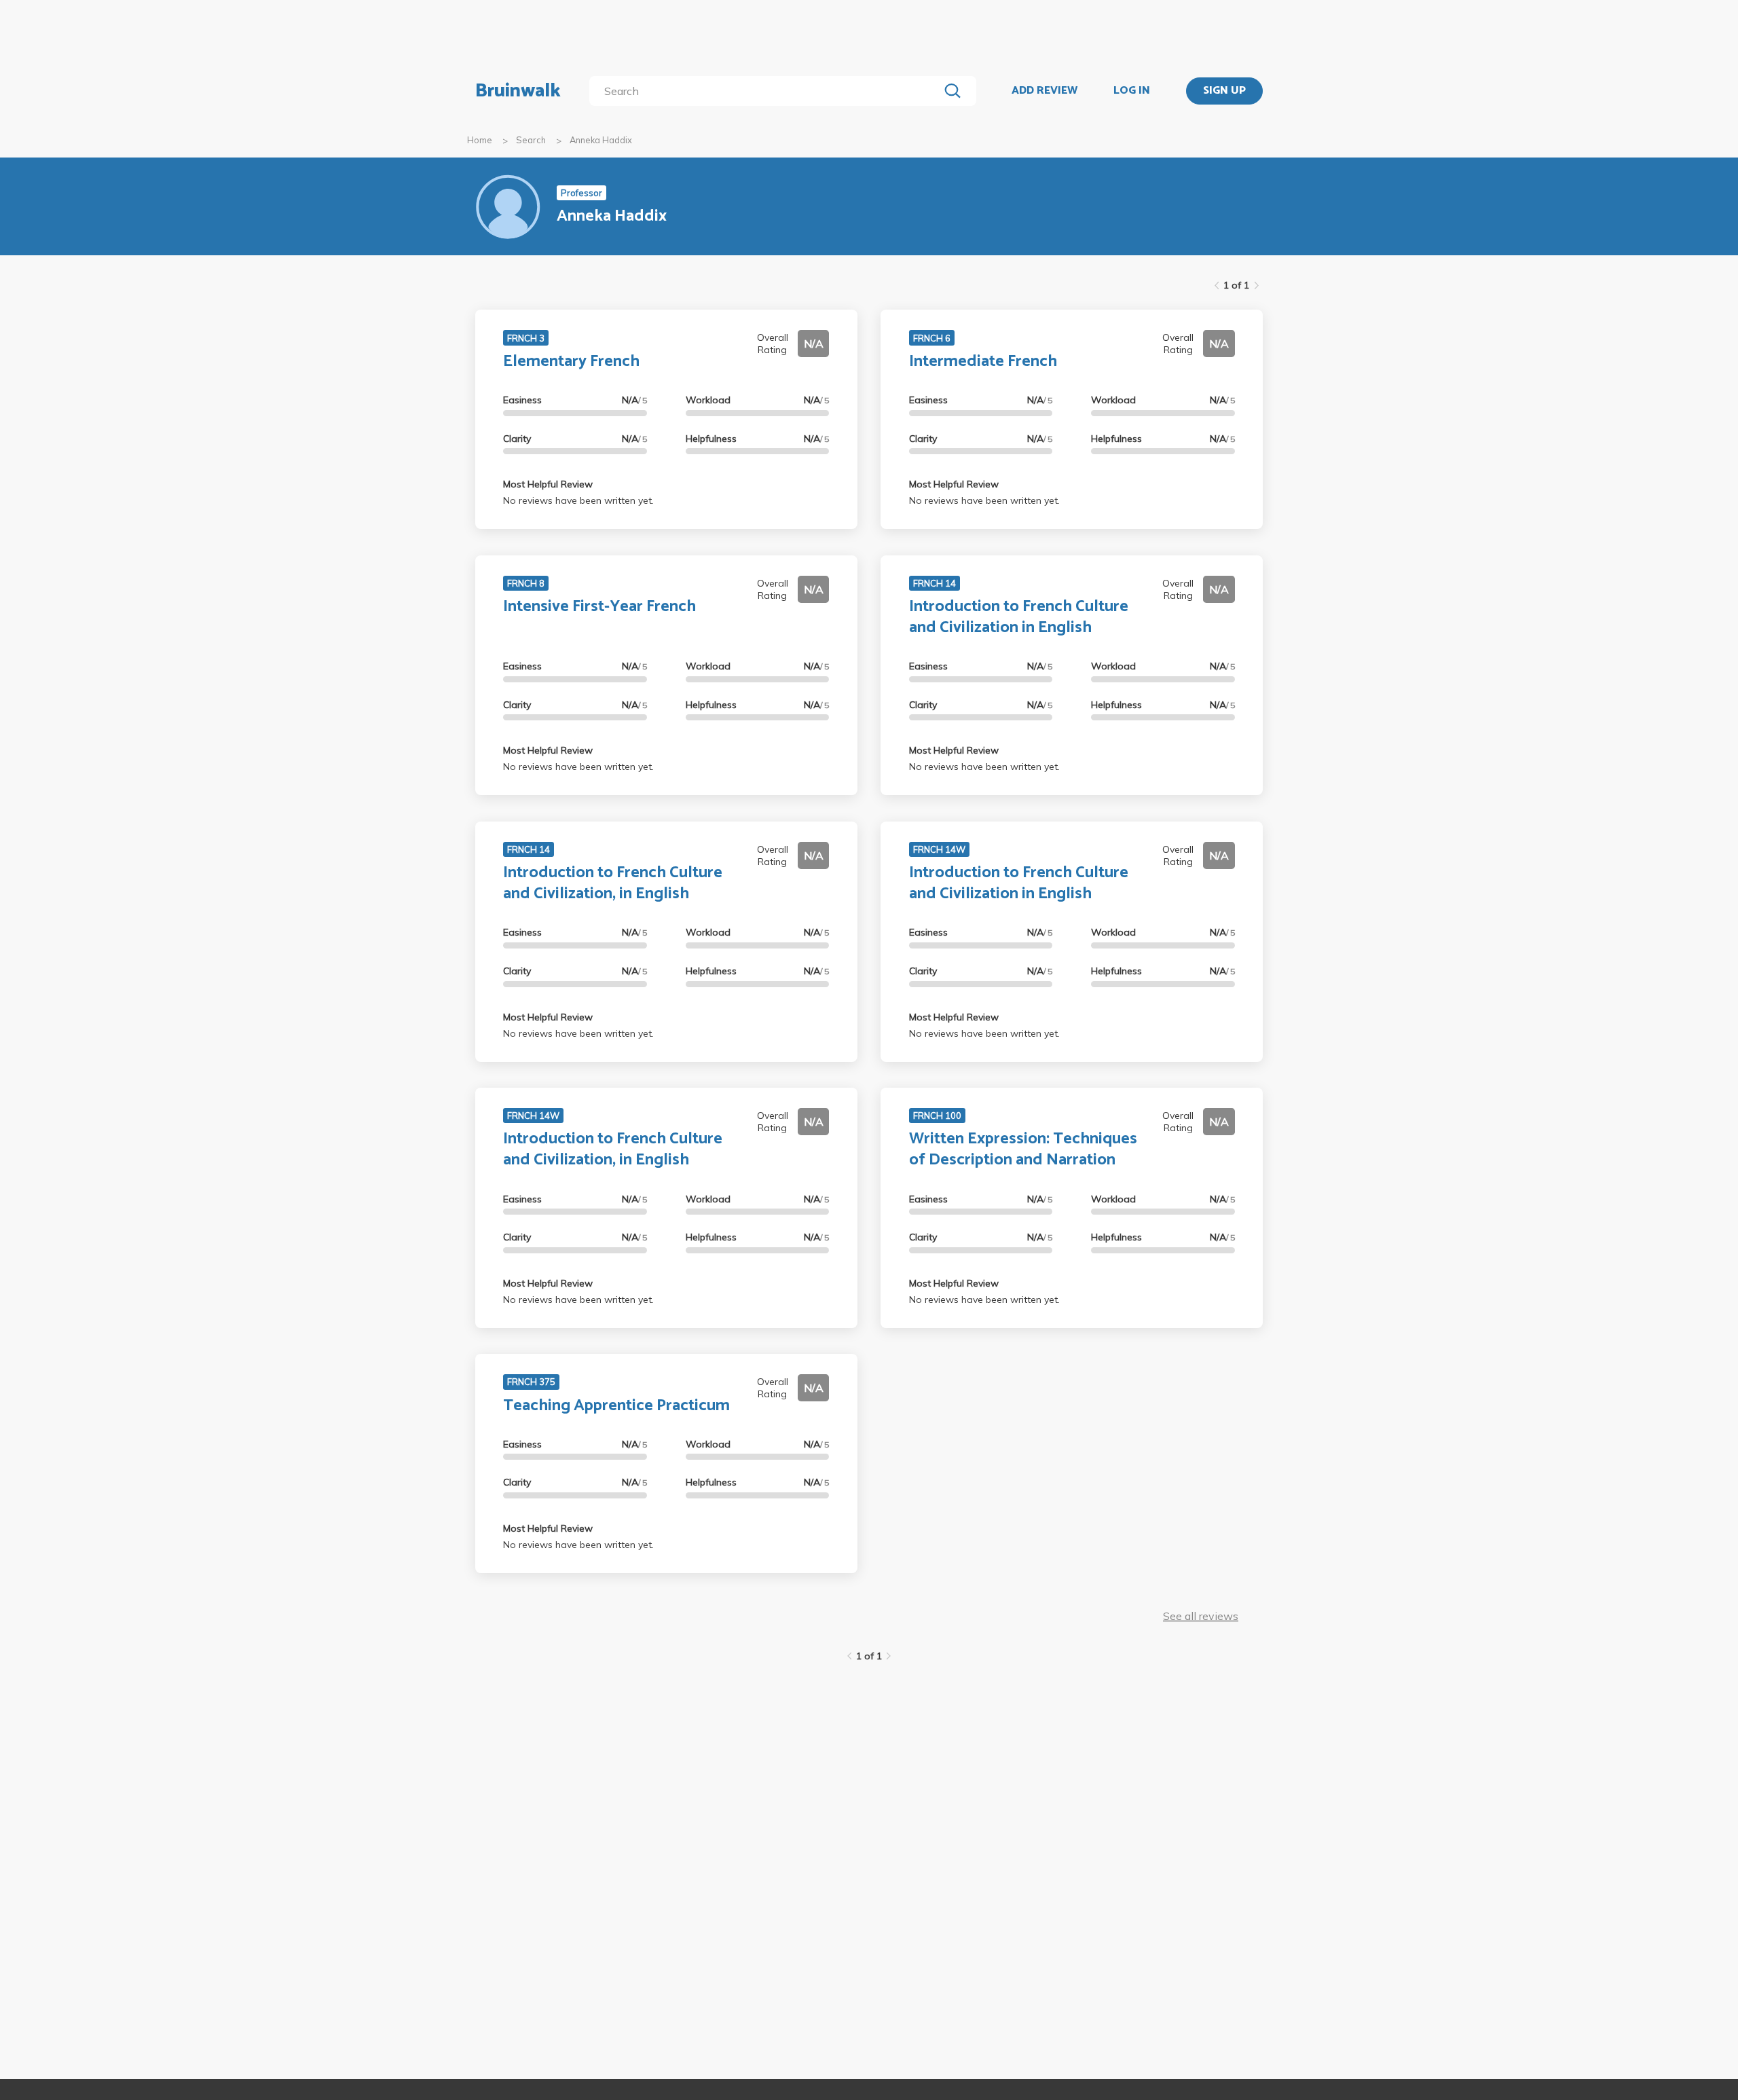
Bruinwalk (518, 91)
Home (480, 140)
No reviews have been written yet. (578, 500)
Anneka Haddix (601, 140)
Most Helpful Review (548, 484)
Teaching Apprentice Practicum (616, 1406)
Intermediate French (983, 362)
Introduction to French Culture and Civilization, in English (613, 883)
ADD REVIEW (1044, 91)
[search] (767, 91)
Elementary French (571, 362)
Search (531, 140)
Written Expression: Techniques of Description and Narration (1023, 1149)
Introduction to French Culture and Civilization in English (1019, 617)
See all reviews (1201, 1616)
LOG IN (1132, 91)
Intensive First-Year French (599, 607)
